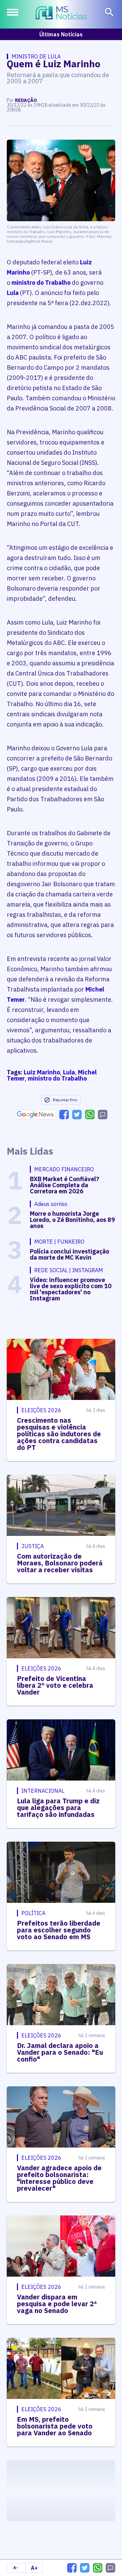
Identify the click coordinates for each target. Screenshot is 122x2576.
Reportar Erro (65, 1100)
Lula (13, 293)
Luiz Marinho (42, 1072)
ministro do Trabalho (41, 283)
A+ (34, 2568)
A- (16, 2568)
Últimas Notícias (61, 34)
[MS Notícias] (61, 14)
